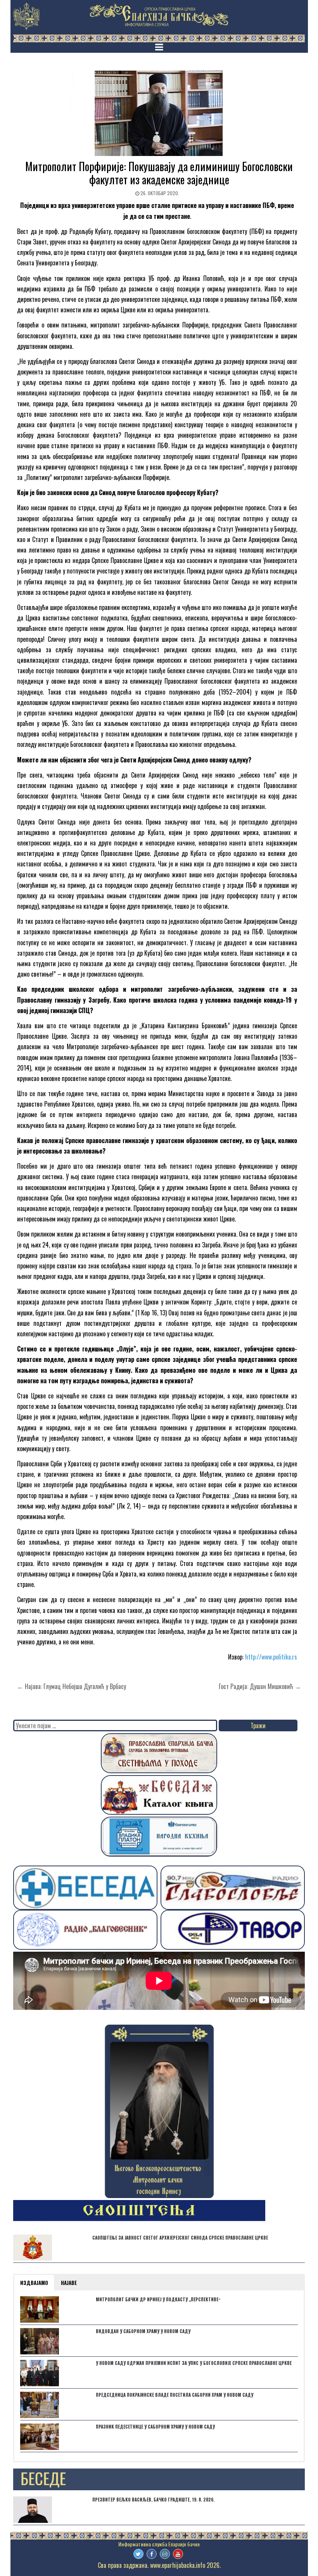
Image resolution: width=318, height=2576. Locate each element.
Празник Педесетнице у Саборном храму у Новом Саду (155, 2427)
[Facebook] (152, 2554)
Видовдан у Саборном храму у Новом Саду (143, 2331)
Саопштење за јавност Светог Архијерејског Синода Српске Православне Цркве (180, 2238)
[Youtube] (178, 2554)
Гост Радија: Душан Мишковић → (260, 1686)
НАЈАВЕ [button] (69, 2283)
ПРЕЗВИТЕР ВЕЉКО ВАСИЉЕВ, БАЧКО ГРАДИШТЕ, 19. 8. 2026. (153, 2500)
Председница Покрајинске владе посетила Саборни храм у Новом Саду (175, 2395)
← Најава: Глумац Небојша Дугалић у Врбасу (72, 1686)
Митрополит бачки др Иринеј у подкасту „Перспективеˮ (158, 2299)
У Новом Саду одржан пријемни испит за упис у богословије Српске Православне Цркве (194, 2363)
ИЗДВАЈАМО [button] (34, 2283)
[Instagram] (165, 2554)
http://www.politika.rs (271, 1657)
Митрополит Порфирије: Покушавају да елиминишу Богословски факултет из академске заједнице (159, 173)
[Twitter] (138, 2554)
